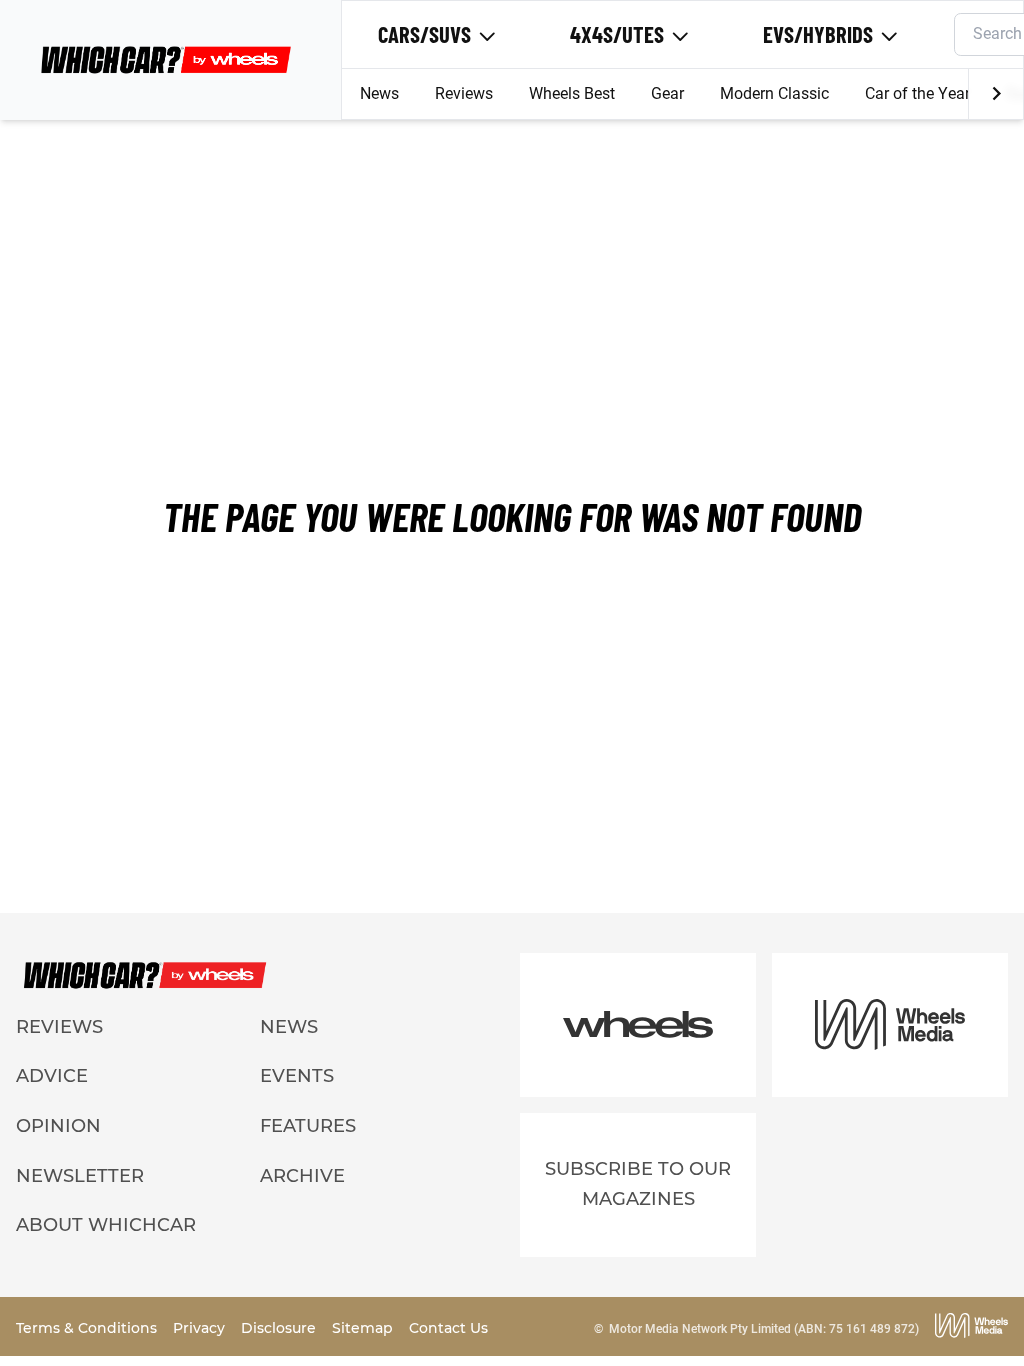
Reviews (464, 93)
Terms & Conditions (88, 1328)
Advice (52, 1076)
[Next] (995, 94)
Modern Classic (774, 93)
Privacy (201, 1328)
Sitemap (364, 1328)
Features (308, 1126)
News (379, 93)
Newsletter (80, 1176)
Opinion (58, 1126)
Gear (667, 93)
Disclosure (280, 1328)
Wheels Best (572, 93)
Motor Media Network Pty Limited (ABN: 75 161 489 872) (764, 1329)
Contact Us (448, 1328)
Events (297, 1076)
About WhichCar (106, 1225)
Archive (302, 1176)
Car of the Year (917, 93)
